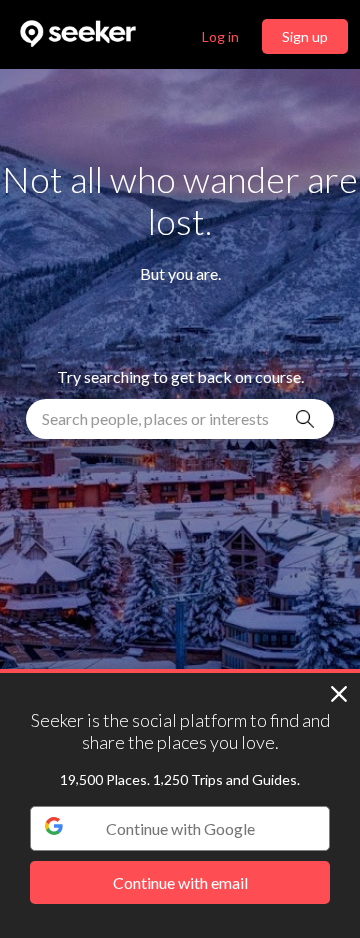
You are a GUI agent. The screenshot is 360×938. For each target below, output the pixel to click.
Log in (220, 36)
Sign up (305, 36)
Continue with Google (180, 828)
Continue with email (180, 882)
